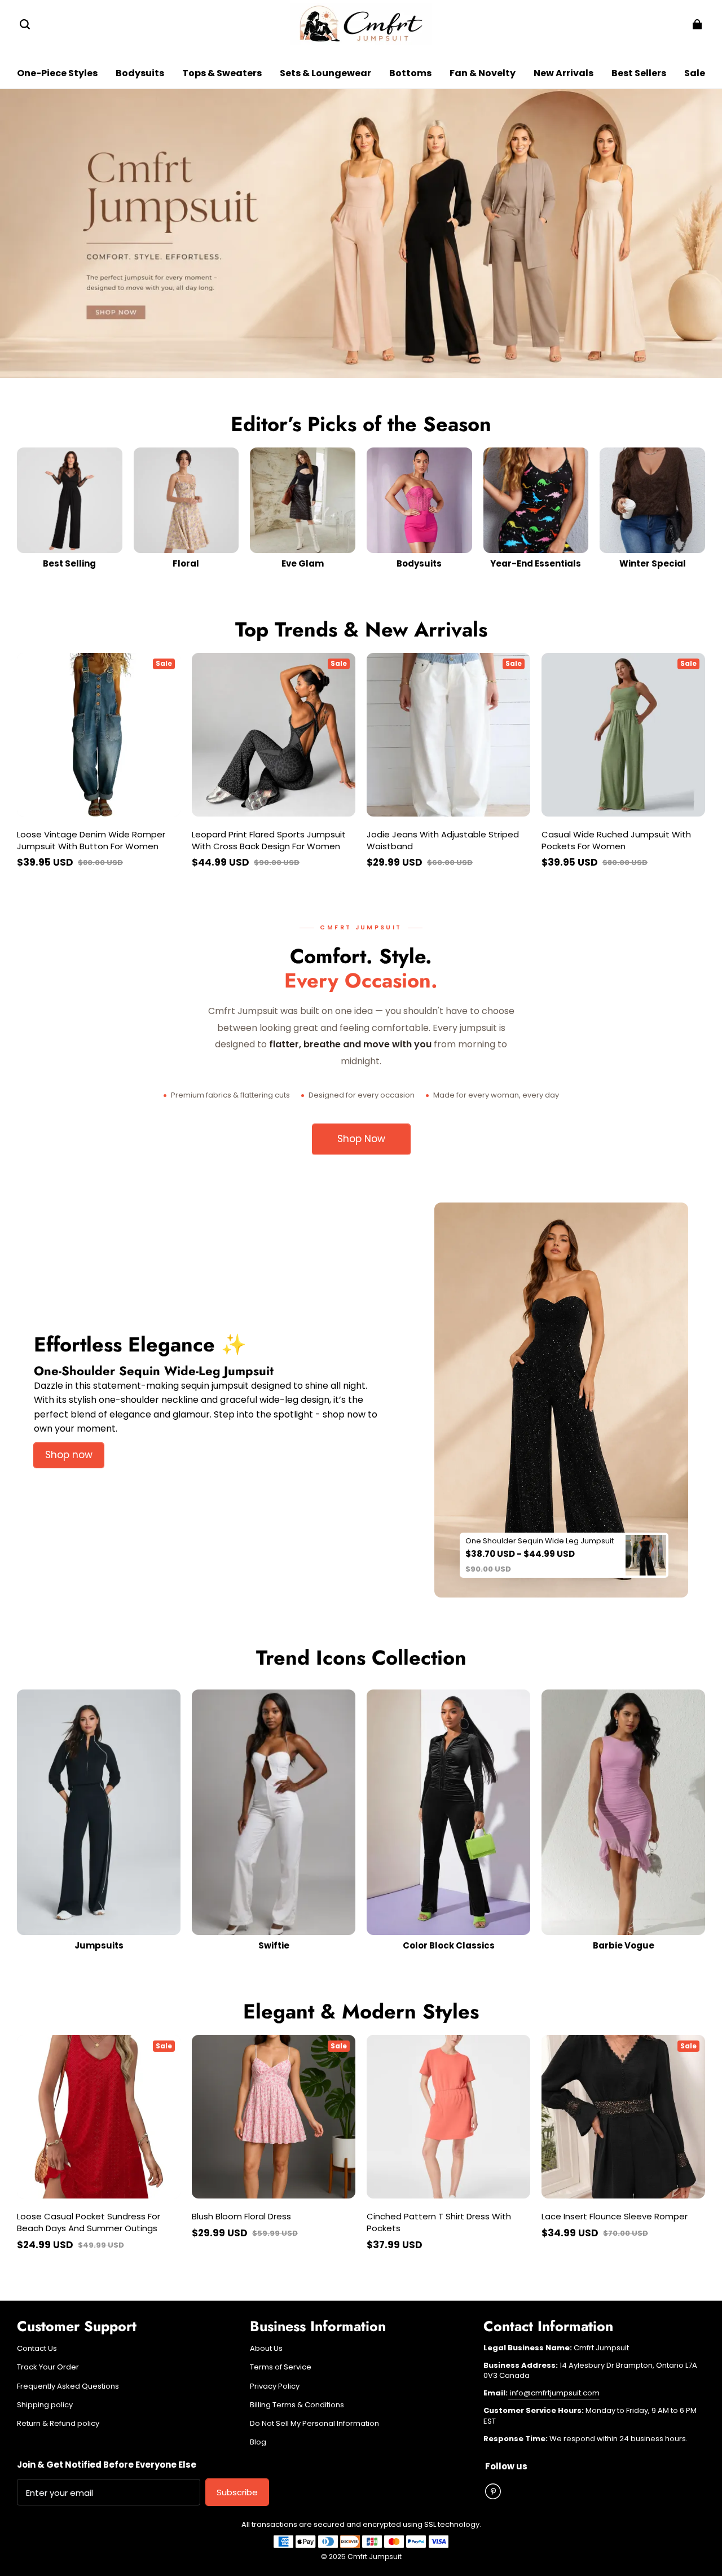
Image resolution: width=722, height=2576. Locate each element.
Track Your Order (48, 2367)
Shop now (69, 1455)
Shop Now (361, 1139)
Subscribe (237, 2492)
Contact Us (37, 2349)
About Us (266, 2349)
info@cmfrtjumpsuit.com (554, 2393)
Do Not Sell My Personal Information (314, 2424)
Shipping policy (45, 2405)
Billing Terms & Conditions (297, 2405)
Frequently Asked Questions (68, 2386)
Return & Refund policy (58, 2424)
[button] (25, 24)
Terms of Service (281, 2367)
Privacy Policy (275, 2386)
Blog (258, 2442)
